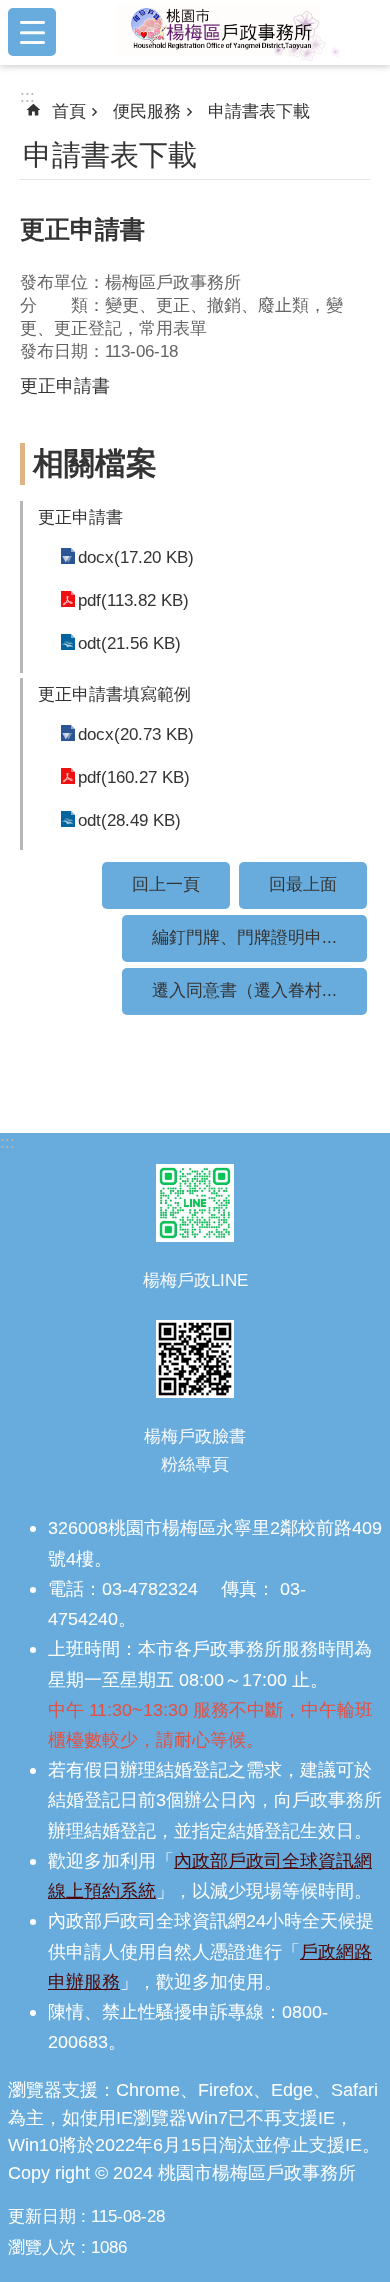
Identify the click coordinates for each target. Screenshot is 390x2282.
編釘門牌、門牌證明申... (244, 937)
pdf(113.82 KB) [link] (133, 600)
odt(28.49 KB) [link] (129, 820)
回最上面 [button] (303, 884)
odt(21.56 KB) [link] (129, 643)
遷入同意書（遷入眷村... (244, 990)
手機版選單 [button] (32, 32)
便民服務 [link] (147, 111)
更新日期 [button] (42, 2216)
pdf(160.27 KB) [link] (134, 777)
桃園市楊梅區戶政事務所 (227, 32)
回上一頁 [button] (166, 884)
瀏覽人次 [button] (42, 2247)
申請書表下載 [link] (259, 111)
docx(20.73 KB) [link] (136, 734)
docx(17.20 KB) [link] (136, 557)
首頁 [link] (69, 111)
